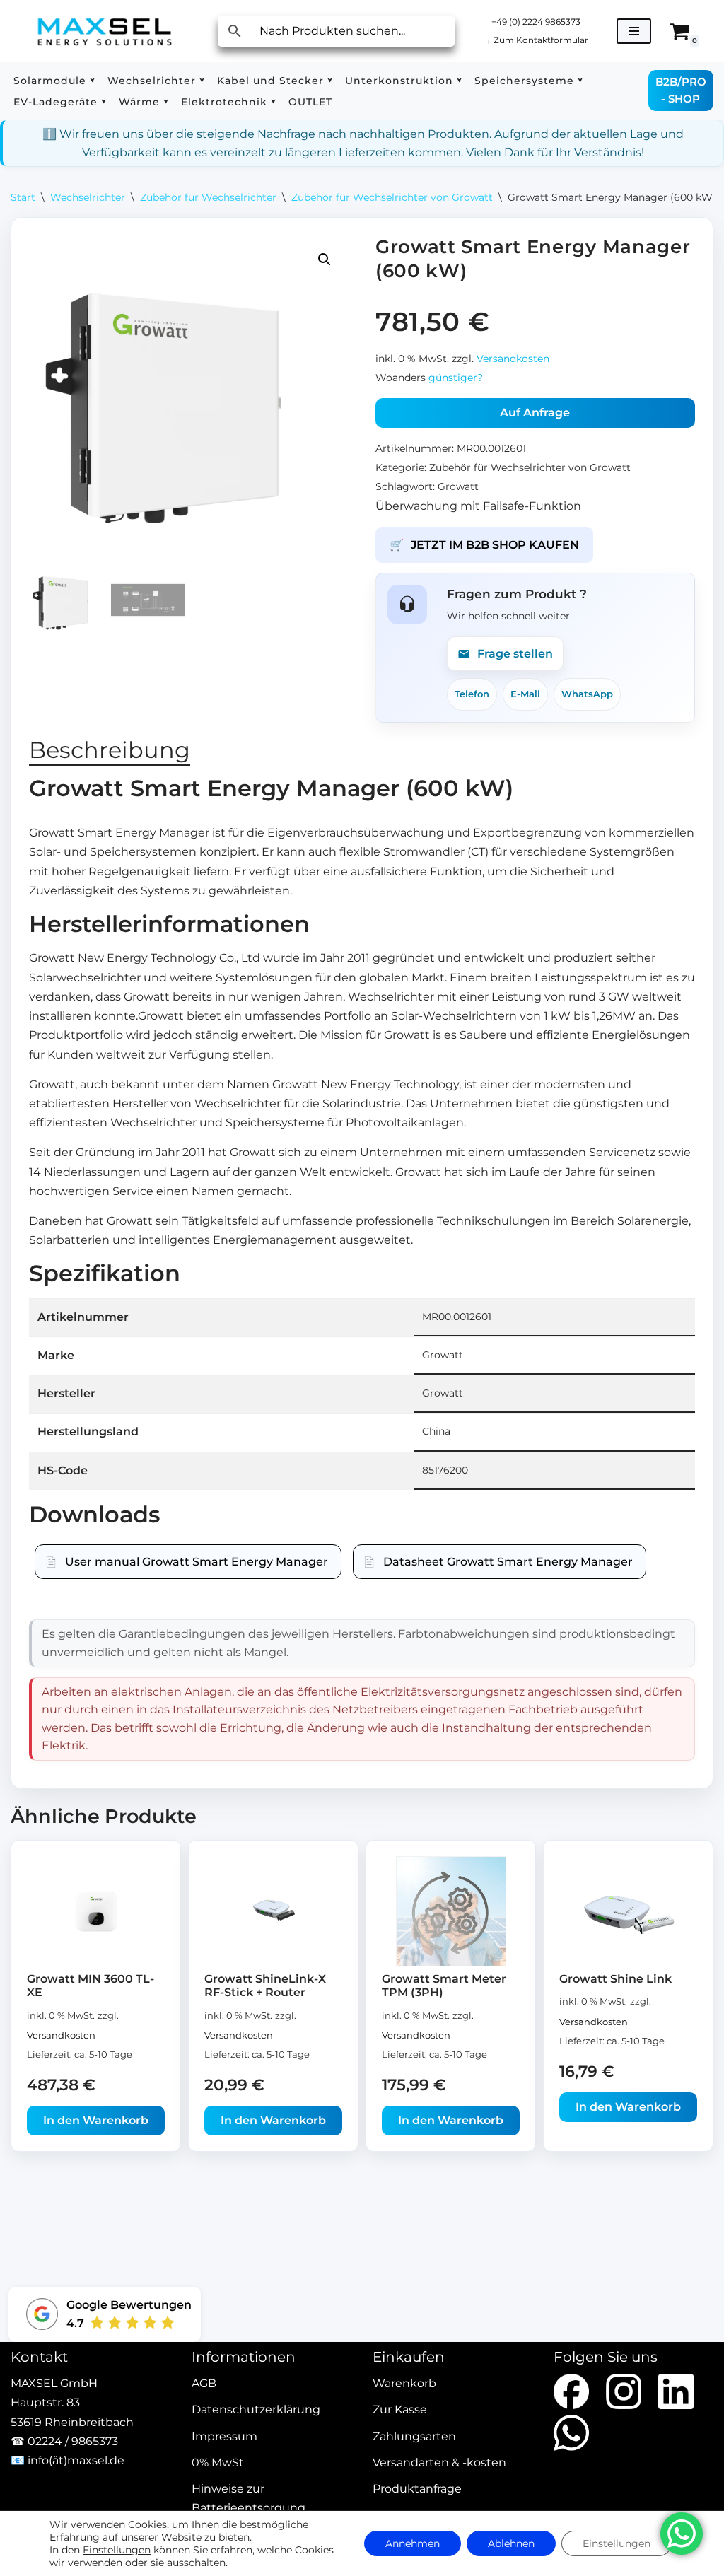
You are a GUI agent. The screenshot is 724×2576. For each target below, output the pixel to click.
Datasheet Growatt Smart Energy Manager (508, 1562)
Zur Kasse (400, 2410)
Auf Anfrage (535, 413)
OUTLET (310, 102)
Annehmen (413, 2543)
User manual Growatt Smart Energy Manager (197, 1562)
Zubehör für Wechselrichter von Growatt (392, 197)
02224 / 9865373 (73, 2441)
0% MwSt (218, 2463)
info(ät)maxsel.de (76, 2460)
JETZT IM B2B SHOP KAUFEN (484, 545)
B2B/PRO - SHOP (681, 90)
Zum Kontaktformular (536, 40)
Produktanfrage (417, 2489)
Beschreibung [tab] (110, 750)
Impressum (224, 2436)
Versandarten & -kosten (439, 2463)
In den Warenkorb (96, 2120)
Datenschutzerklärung (256, 2410)
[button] (92, 80)
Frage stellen (515, 654)
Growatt (458, 486)
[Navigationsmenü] (634, 31)
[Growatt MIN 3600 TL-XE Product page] (96, 1911)
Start (23, 197)
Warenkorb (404, 2383)
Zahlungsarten (414, 2436)
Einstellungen (117, 2550)
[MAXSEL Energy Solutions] (105, 31)
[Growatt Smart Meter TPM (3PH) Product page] (451, 1911)
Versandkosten (513, 359)
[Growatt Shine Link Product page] (629, 1911)
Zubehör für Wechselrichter (208, 197)
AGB (204, 2383)
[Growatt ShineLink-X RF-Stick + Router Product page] (274, 1911)
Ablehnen (511, 2543)
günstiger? (456, 378)
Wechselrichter (88, 197)
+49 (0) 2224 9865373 (536, 22)
